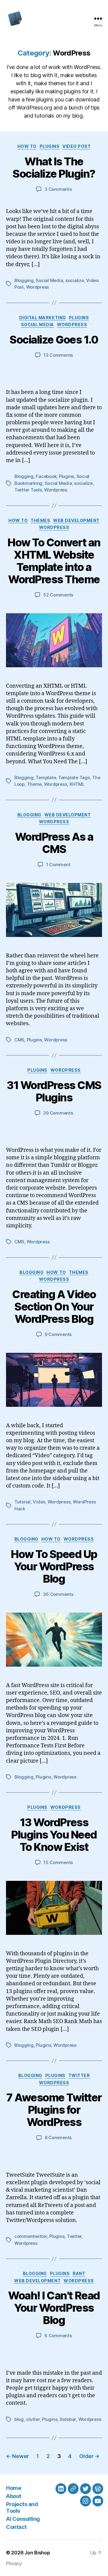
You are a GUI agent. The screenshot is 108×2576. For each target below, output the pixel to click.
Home (13, 2488)
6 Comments (58, 2336)
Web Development (76, 520)
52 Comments (58, 595)
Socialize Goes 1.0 (54, 340)
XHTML (77, 784)
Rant (79, 2273)
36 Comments (58, 1594)
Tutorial (22, 1502)
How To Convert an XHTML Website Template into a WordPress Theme (54, 561)
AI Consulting (23, 2519)
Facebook (46, 476)
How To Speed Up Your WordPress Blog (54, 1566)
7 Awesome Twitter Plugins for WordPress (54, 2110)
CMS (19, 1040)
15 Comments (58, 1862)
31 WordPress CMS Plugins (54, 1091)
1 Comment (58, 865)
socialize (75, 280)
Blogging (24, 280)
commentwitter (31, 2236)
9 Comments (58, 1334)
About (14, 2496)
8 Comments (58, 2138)
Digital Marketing (43, 318)
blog (19, 2419)
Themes (40, 520)
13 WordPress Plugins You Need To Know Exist (54, 1835)
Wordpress (38, 287)
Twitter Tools (28, 490)
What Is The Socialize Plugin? (54, 168)
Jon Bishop (37, 2553)
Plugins (50, 146)
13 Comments (58, 355)
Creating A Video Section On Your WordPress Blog (54, 1307)
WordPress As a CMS (54, 843)
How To (27, 146)
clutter (33, 2419)
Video (39, 1502)
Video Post (76, 146)
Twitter (79, 2075)
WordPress (72, 324)
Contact (16, 2527)
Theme (34, 784)
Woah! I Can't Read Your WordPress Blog (54, 2308)
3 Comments (58, 189)
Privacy (14, 2563)
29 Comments (58, 1113)
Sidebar (68, 2419)
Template (46, 778)
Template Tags (74, 778)
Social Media (49, 280)
